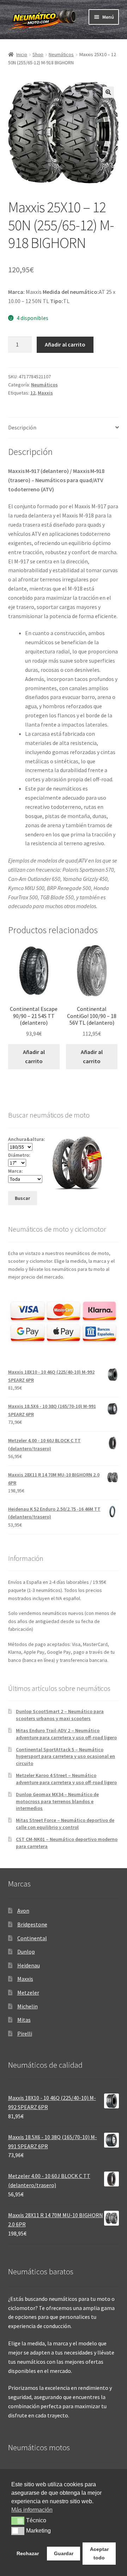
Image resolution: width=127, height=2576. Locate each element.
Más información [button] (32, 2510)
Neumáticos (61, 54)
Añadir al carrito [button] (34, 1056)
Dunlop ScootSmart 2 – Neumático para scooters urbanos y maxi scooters (60, 1715)
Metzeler (28, 1992)
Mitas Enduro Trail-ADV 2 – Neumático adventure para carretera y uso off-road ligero (66, 1734)
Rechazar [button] (28, 2553)
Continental (32, 1938)
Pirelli (25, 2033)
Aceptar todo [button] (99, 2553)
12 (33, 393)
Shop (38, 54)
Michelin (28, 2006)
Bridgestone (32, 1924)
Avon (23, 1911)
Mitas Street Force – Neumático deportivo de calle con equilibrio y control (65, 1824)
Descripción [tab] (22, 427)
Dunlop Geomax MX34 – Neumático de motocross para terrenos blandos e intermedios (57, 1801)
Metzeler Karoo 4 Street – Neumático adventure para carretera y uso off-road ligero (66, 1779)
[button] (108, 92)
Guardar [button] (64, 2553)
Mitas (24, 2020)
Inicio (22, 54)
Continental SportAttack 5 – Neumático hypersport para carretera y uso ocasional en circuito (65, 1757)
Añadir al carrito (65, 344)
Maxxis (45, 393)
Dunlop (26, 1952)
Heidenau (29, 1965)
